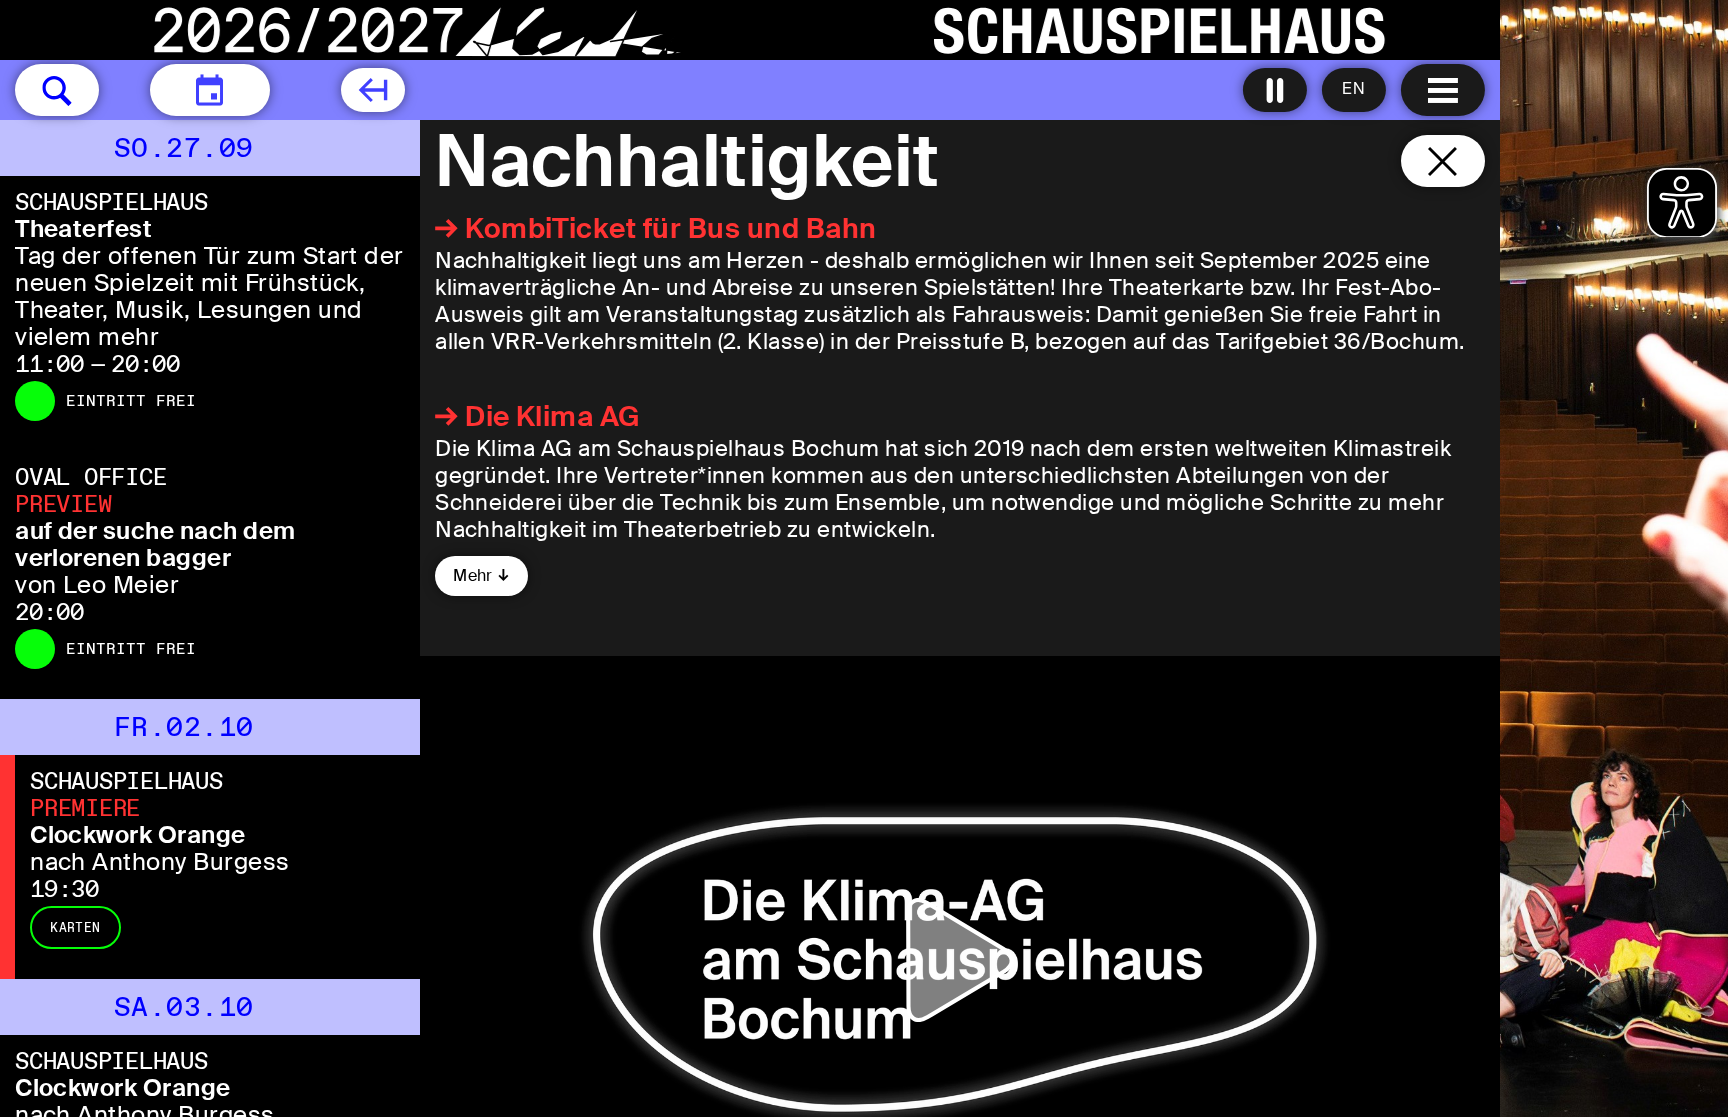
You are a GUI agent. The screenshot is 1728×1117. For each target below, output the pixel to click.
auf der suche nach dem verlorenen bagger (155, 544)
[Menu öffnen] (1443, 90)
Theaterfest (83, 228)
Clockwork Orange (138, 834)
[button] (57, 90)
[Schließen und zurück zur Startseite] (1443, 161)
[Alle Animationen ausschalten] (1275, 90)
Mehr (473, 575)
